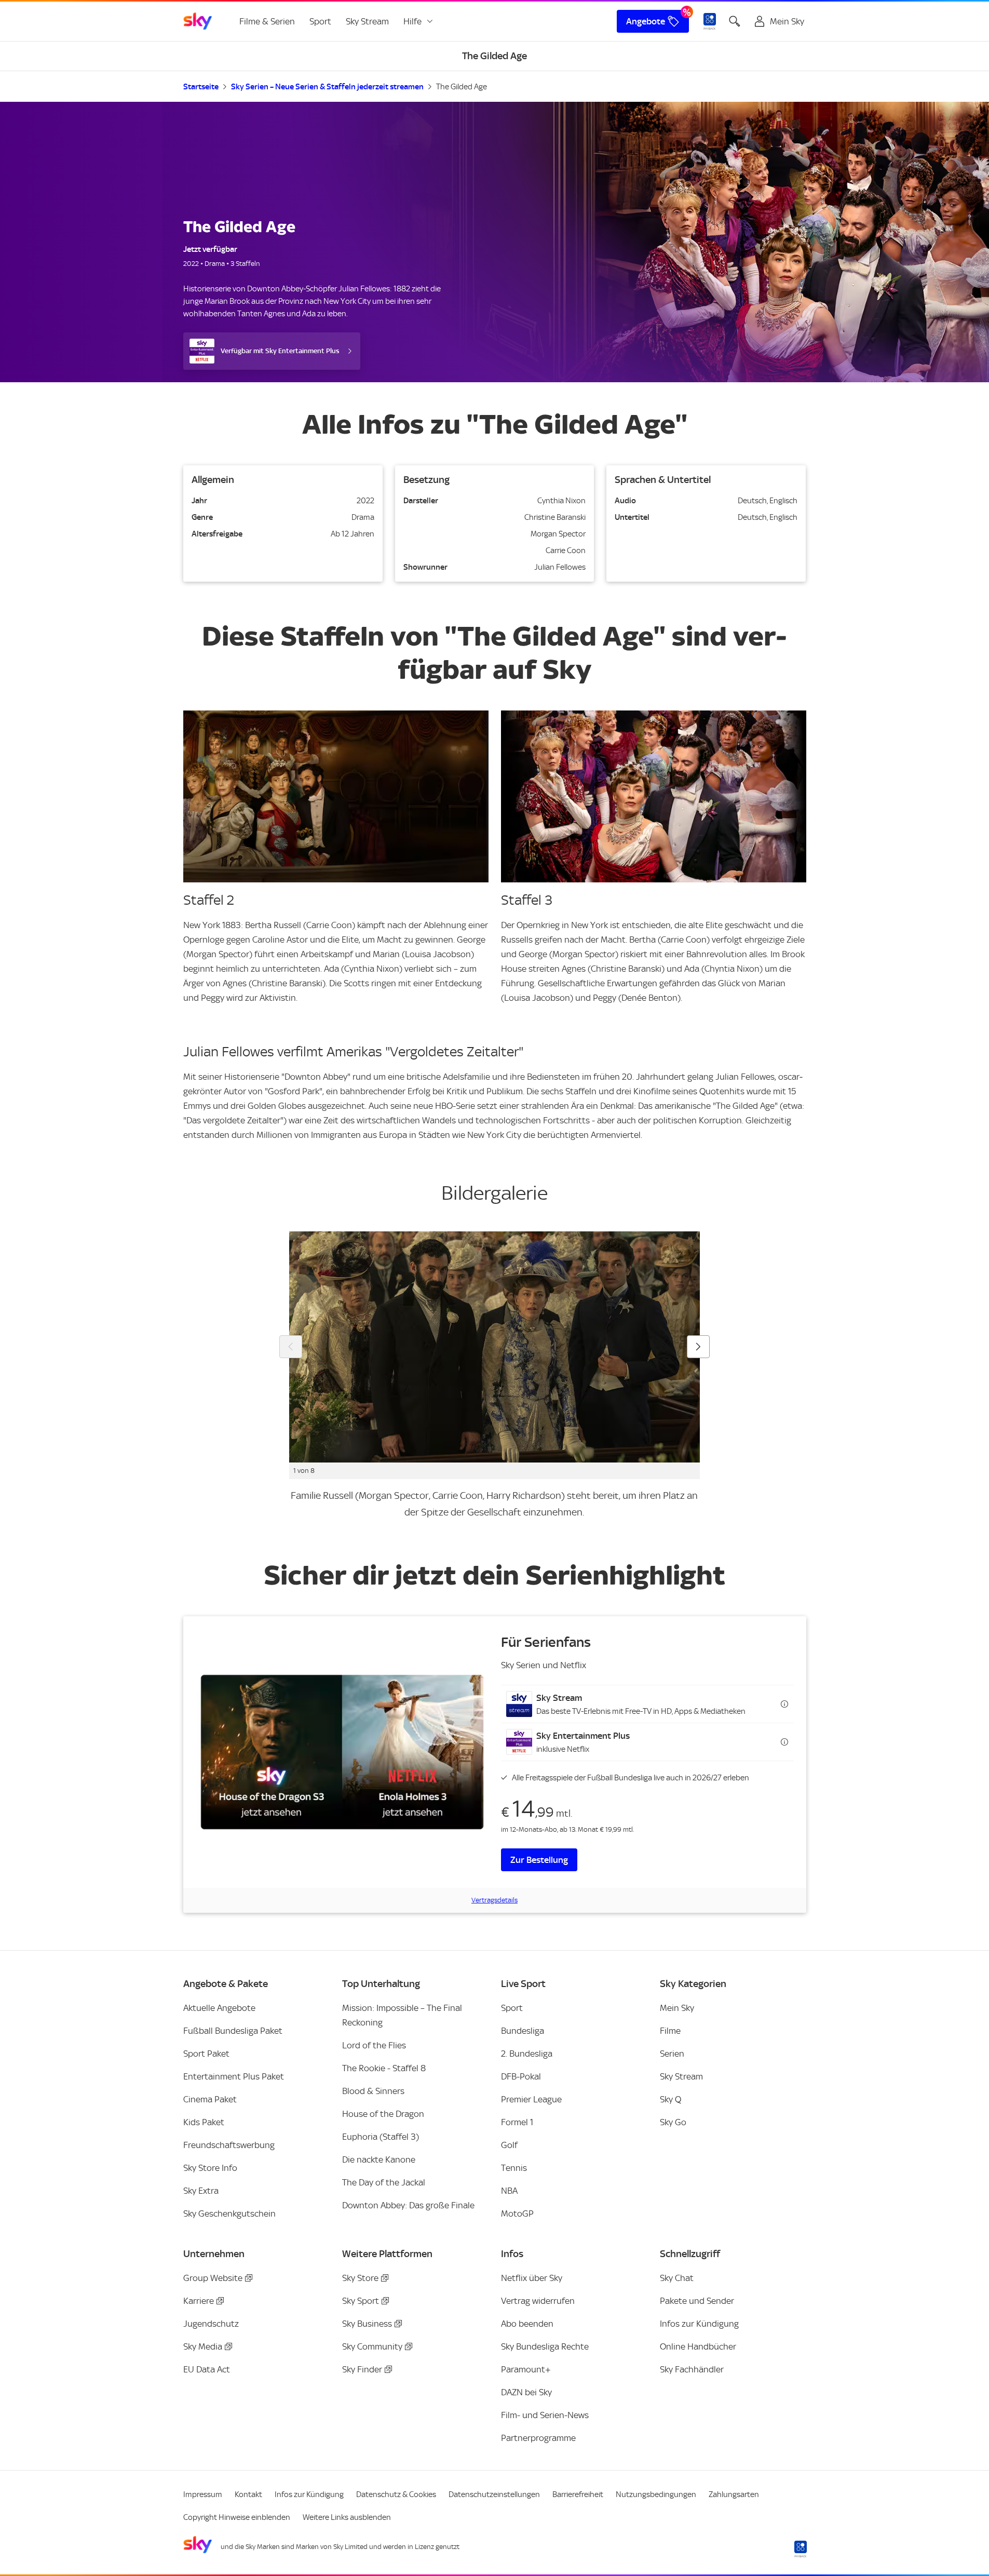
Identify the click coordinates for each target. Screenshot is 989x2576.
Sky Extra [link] (201, 2191)
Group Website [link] (213, 2278)
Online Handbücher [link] (698, 2346)
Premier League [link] (531, 2099)
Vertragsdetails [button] (494, 1900)
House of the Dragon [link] (383, 2114)
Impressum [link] (203, 2494)
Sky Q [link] (670, 2099)
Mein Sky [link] (677, 2008)
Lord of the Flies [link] (374, 2045)
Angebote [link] (646, 21)
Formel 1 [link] (517, 2122)
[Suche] (735, 21)
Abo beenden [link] (527, 2324)
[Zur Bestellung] (342, 1752)
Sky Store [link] (360, 2278)
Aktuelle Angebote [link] (219, 2008)
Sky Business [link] (367, 2324)
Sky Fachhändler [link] (692, 2369)
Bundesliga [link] (523, 2031)
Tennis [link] (514, 2168)
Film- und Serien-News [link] (545, 2415)
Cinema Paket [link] (210, 2099)
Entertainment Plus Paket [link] (234, 2076)
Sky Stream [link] (367, 21)
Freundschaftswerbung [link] (229, 2145)
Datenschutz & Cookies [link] (396, 2494)
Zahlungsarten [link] (734, 2494)
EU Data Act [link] (207, 2369)
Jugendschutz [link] (211, 2324)
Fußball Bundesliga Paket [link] (233, 2031)
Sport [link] (320, 21)
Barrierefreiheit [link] (578, 2494)
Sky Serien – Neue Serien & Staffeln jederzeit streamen (327, 87)
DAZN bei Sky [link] (526, 2392)
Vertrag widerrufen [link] (538, 2301)
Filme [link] (670, 2031)
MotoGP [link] (517, 2213)
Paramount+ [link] (526, 2369)
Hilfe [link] (412, 21)
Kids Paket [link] (204, 2122)
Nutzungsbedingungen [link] (656, 2494)
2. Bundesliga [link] (527, 2054)
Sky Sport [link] (361, 2301)
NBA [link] (509, 2191)
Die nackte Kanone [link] (379, 2159)
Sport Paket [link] (206, 2054)
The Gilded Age (462, 87)
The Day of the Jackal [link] (384, 2182)
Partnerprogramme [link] (538, 2438)
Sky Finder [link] (362, 2369)
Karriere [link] (199, 2301)
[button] (647, 1704)
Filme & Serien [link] (267, 21)
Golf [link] (509, 2145)
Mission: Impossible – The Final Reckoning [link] (402, 2015)
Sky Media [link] (203, 2346)
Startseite (201, 87)
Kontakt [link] (248, 2494)
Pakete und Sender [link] (697, 2301)
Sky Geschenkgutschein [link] (229, 2213)
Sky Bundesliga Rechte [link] (545, 2346)
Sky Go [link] (673, 2122)
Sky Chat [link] (677, 2278)
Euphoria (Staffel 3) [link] (381, 2137)
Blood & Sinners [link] (373, 2091)
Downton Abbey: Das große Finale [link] (408, 2205)
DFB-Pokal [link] (521, 2076)
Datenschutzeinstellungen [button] (494, 2494)
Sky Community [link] (372, 2346)
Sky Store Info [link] (210, 2168)
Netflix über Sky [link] (532, 2278)
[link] (198, 21)
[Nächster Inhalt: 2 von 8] (698, 1347)
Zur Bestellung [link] (539, 1860)
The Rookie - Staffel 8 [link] (384, 2068)
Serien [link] (672, 2054)
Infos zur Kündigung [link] (699, 2324)
